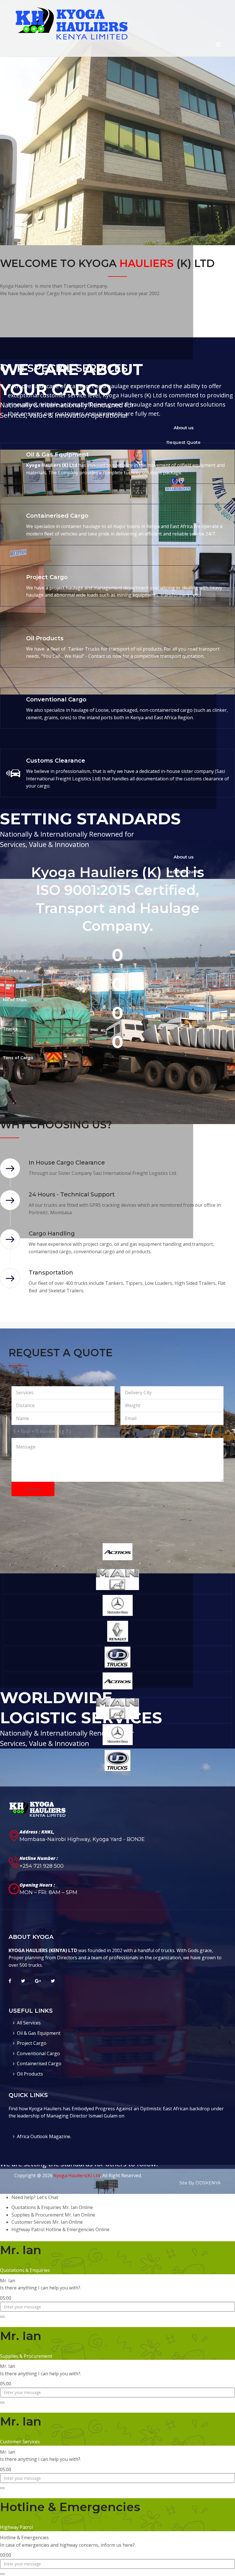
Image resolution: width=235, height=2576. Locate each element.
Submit (33, 1489)
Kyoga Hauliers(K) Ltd (77, 2175)
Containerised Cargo (39, 2063)
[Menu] (218, 45)
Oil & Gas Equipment (39, 2033)
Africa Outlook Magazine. (44, 2136)
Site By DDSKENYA (200, 2183)
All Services (29, 2023)
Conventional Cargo (38, 2053)
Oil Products (30, 2074)
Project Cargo (32, 2043)
